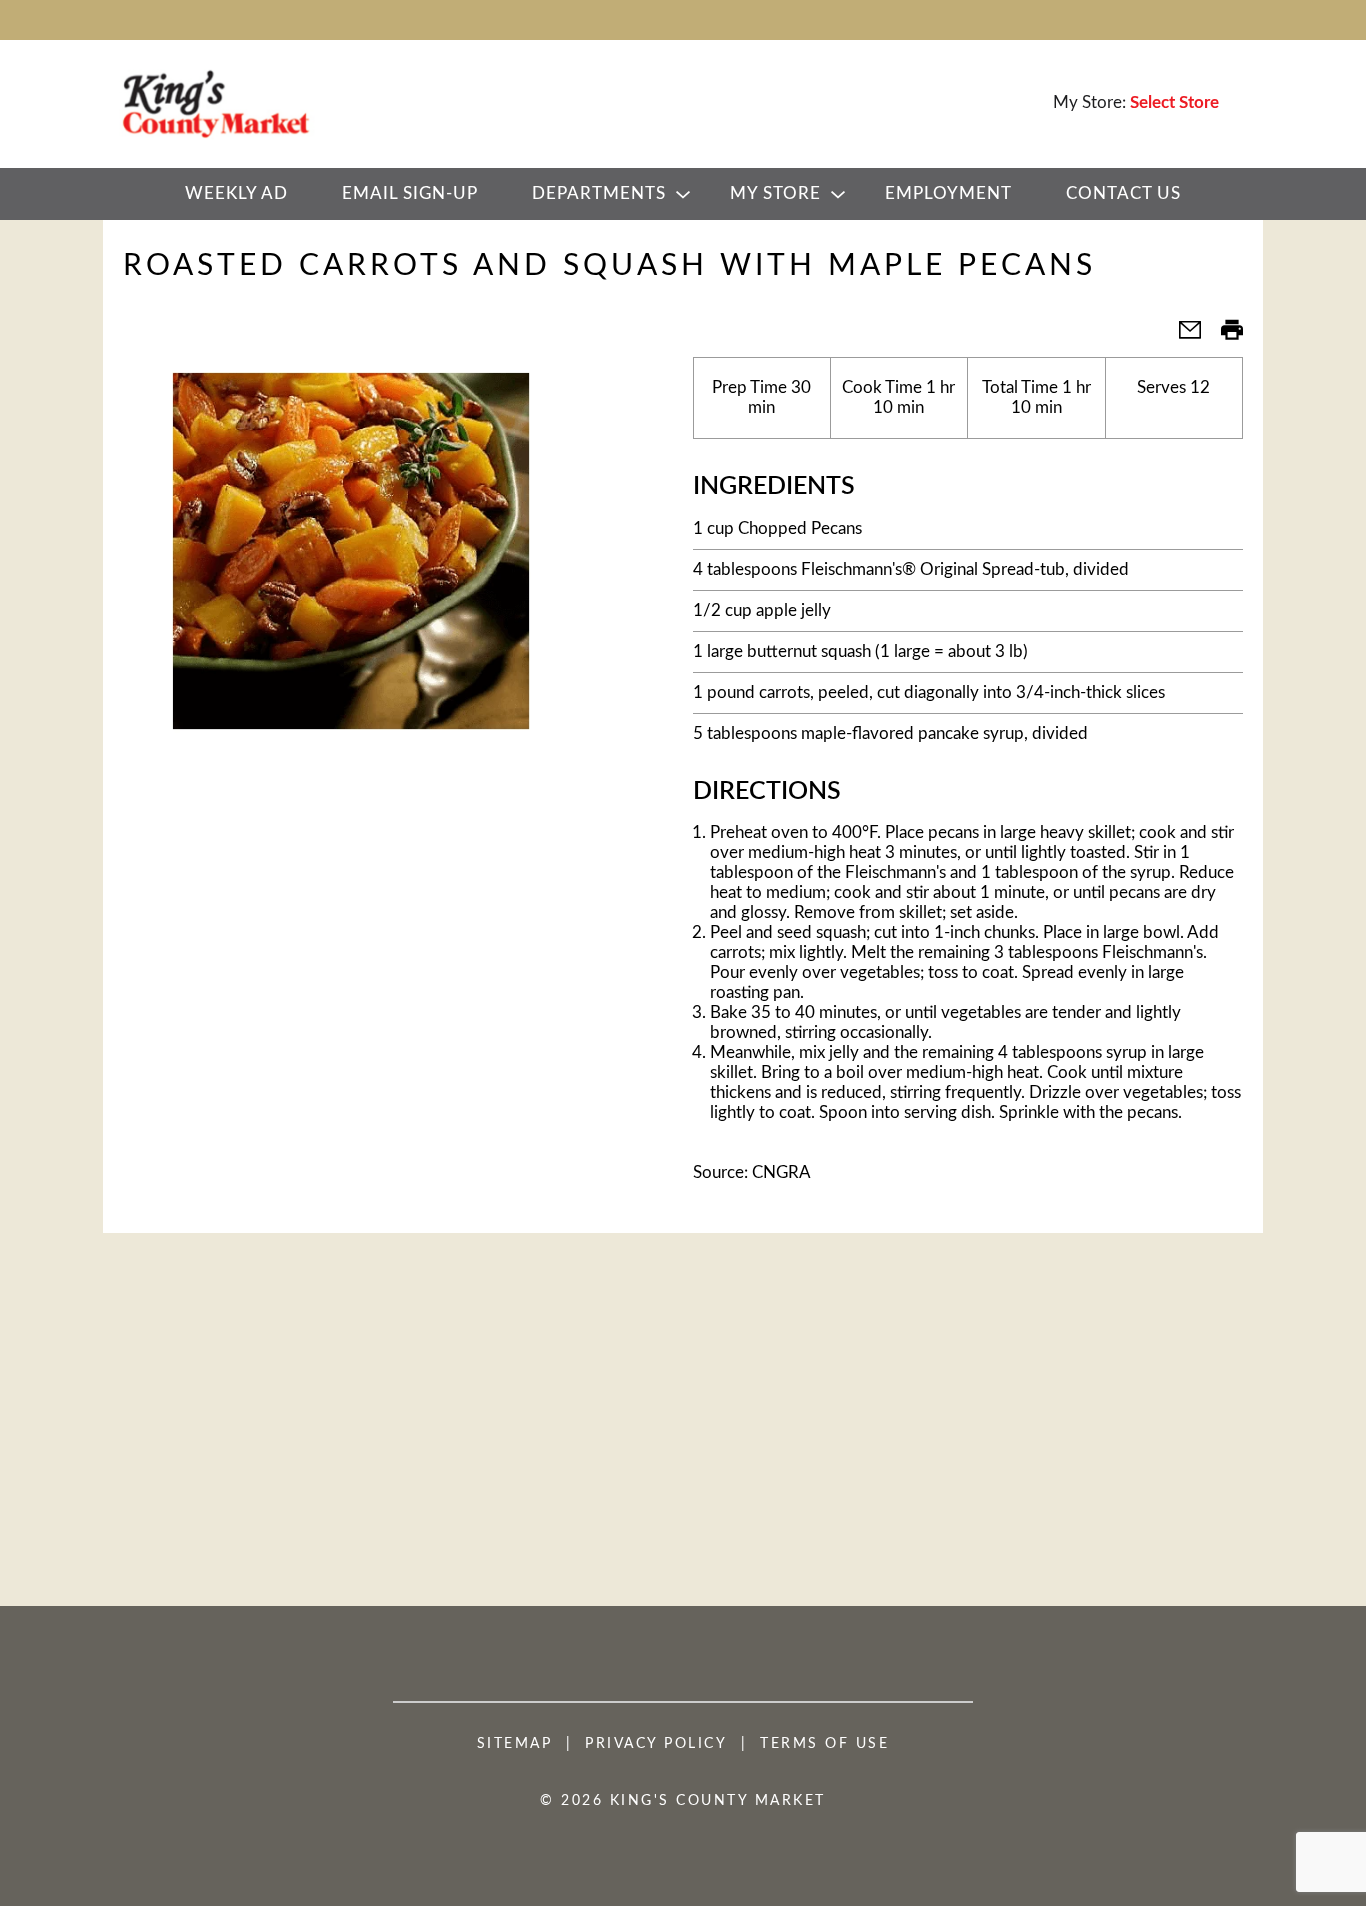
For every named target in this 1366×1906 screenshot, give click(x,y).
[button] (1182, 336)
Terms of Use (824, 1744)
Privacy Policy (656, 1744)
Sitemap (515, 1744)
